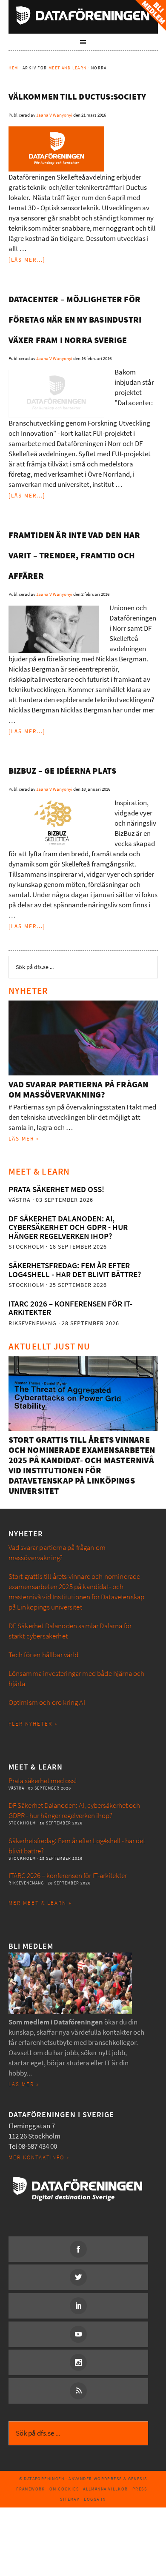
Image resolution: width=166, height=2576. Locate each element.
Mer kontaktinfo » (39, 2157)
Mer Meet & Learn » (40, 1903)
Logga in (95, 2499)
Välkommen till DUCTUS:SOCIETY (77, 97)
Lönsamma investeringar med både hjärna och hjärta (77, 1679)
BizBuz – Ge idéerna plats (63, 771)
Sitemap (70, 2499)
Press (140, 2489)
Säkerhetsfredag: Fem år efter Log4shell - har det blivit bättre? (75, 1270)
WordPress (108, 2479)
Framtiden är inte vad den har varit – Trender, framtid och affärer (74, 556)
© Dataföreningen (42, 2479)
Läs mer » (24, 1139)
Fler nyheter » (33, 1724)
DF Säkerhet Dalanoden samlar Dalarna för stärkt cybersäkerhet (70, 1631)
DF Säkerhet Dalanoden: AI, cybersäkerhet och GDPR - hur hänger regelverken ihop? (68, 1227)
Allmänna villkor (105, 2489)
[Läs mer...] (27, 260)
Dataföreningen (83, 15)
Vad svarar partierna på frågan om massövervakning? (79, 1090)
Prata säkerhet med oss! (56, 1189)
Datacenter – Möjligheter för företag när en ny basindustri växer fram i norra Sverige (75, 320)
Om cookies (64, 2489)
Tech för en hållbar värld (43, 1655)
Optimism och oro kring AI (47, 1703)
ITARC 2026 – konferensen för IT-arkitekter (70, 1308)
